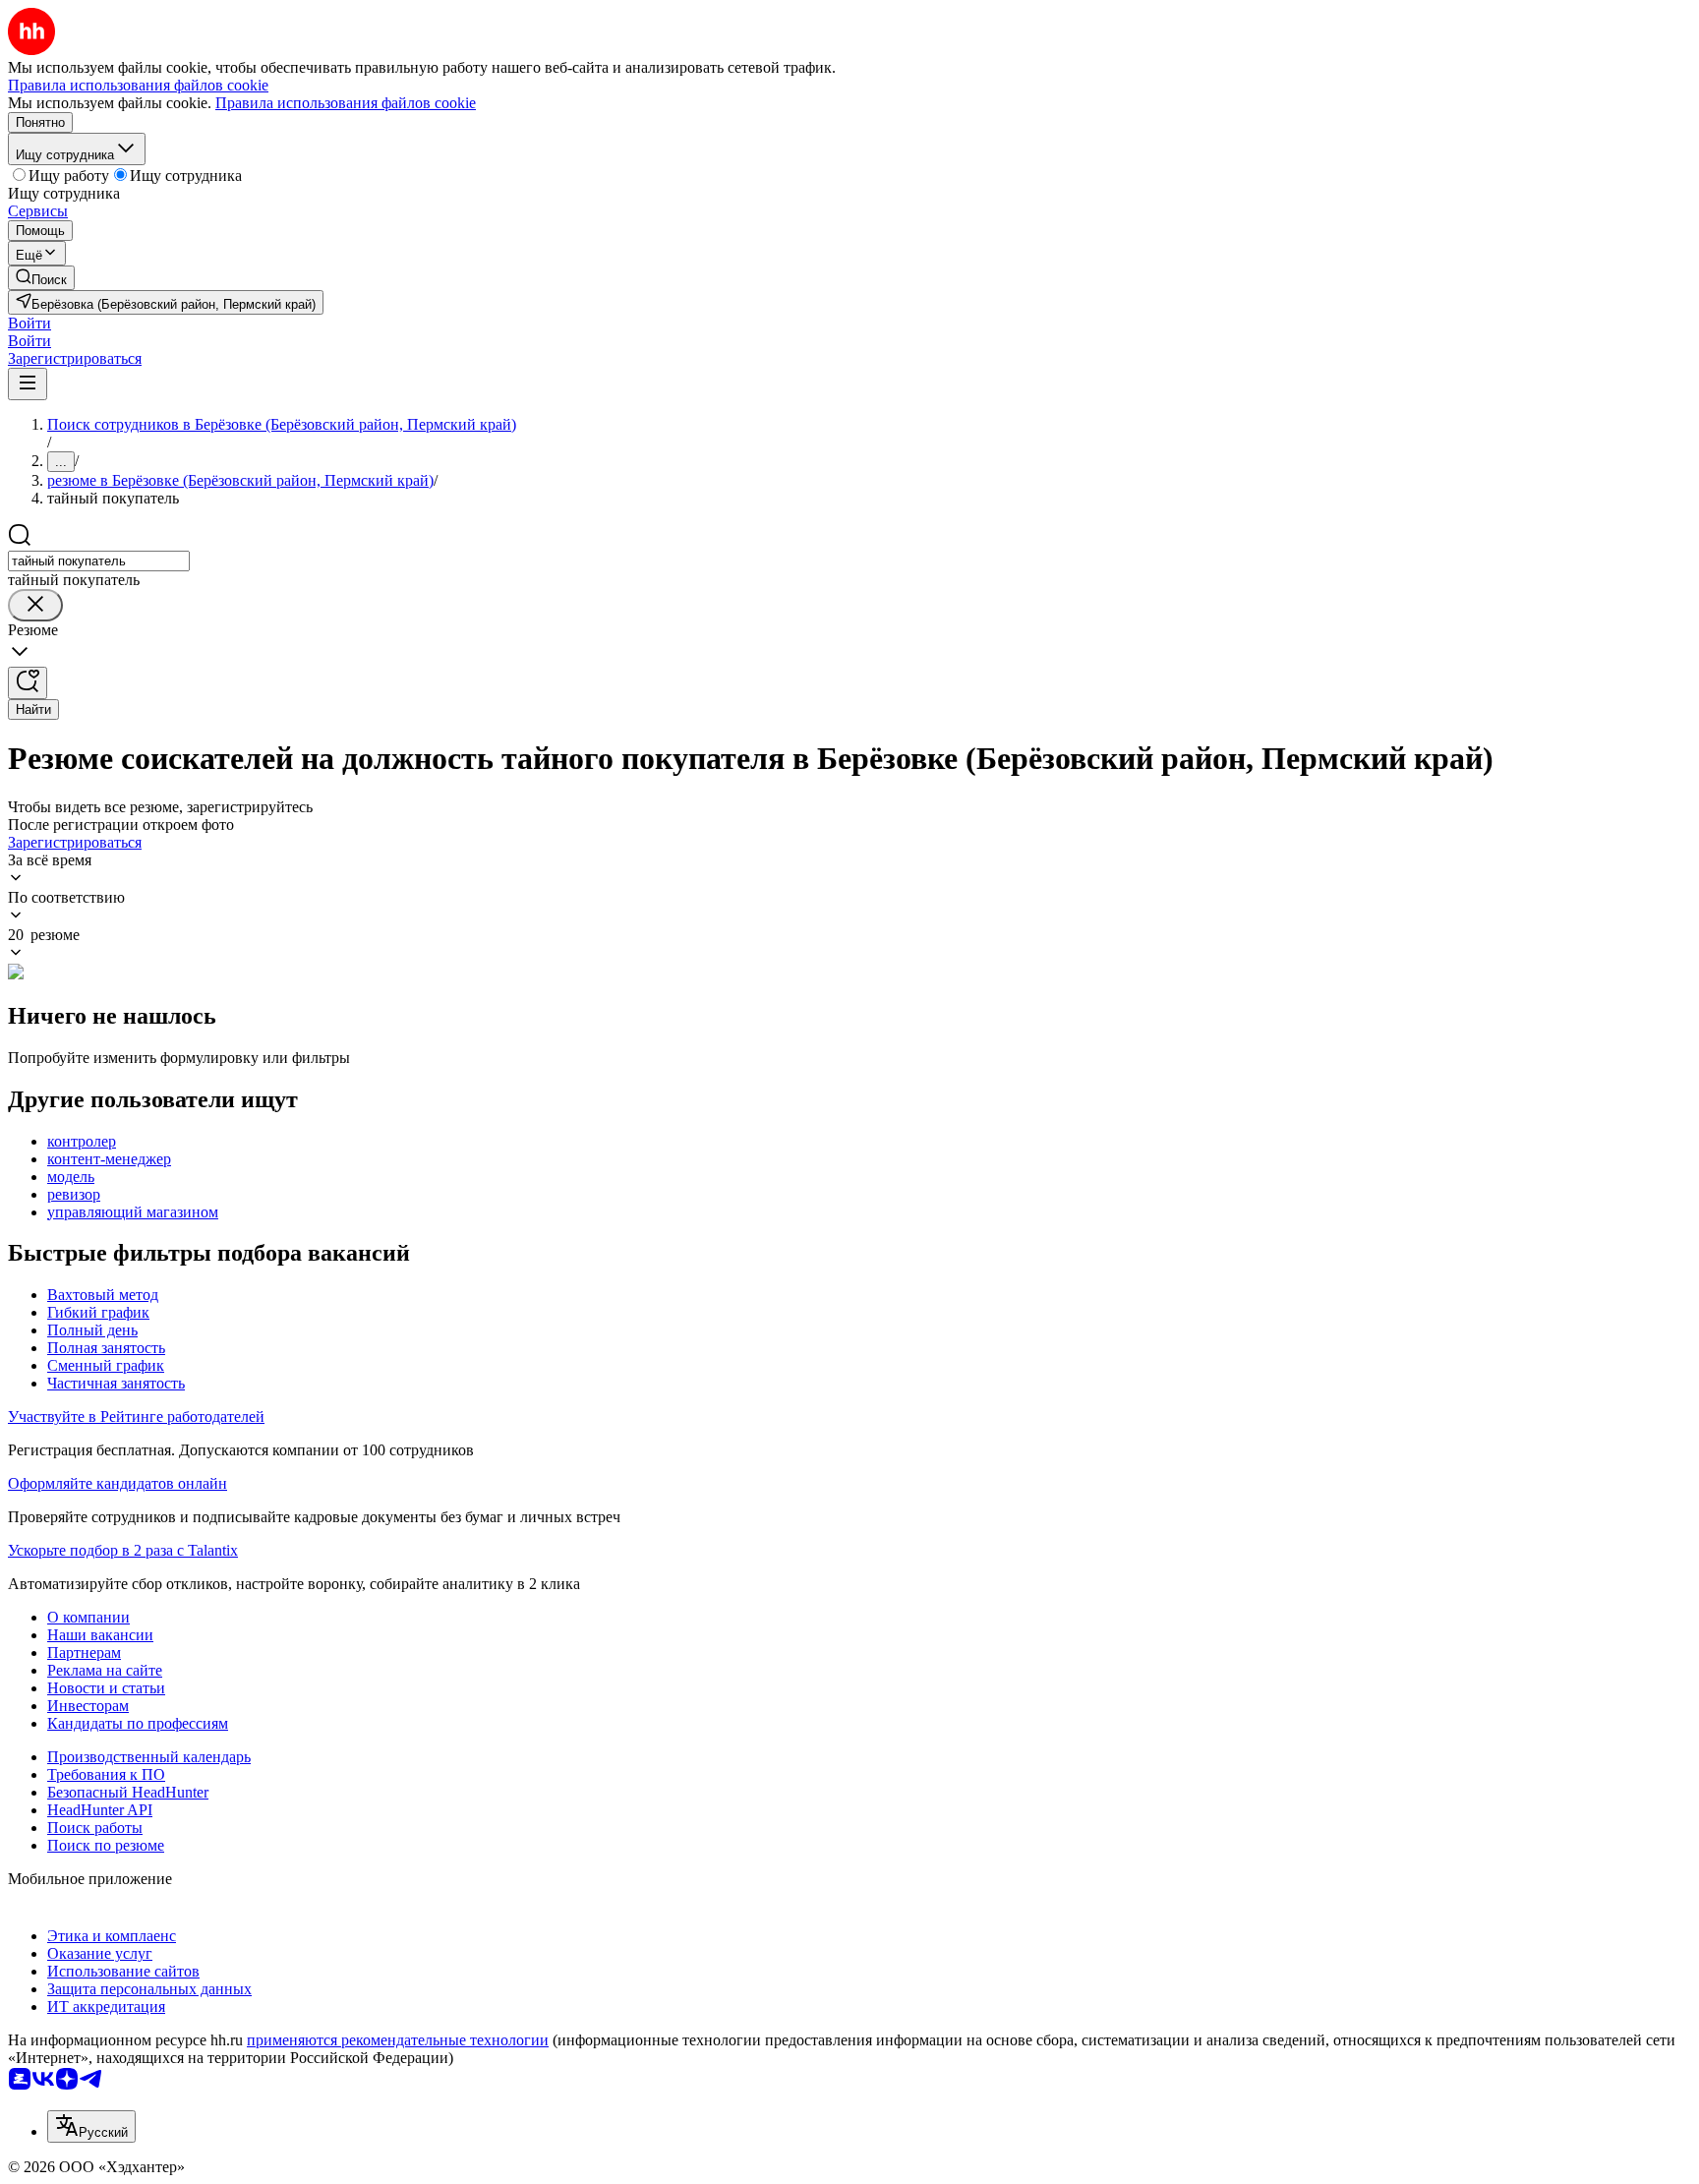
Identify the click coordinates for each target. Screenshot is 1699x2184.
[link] (41, 278)
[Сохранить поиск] (28, 683)
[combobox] (99, 561)
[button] (29, 323)
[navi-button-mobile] (28, 384)
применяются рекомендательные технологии (398, 2040)
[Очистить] (35, 605)
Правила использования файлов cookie (346, 103)
